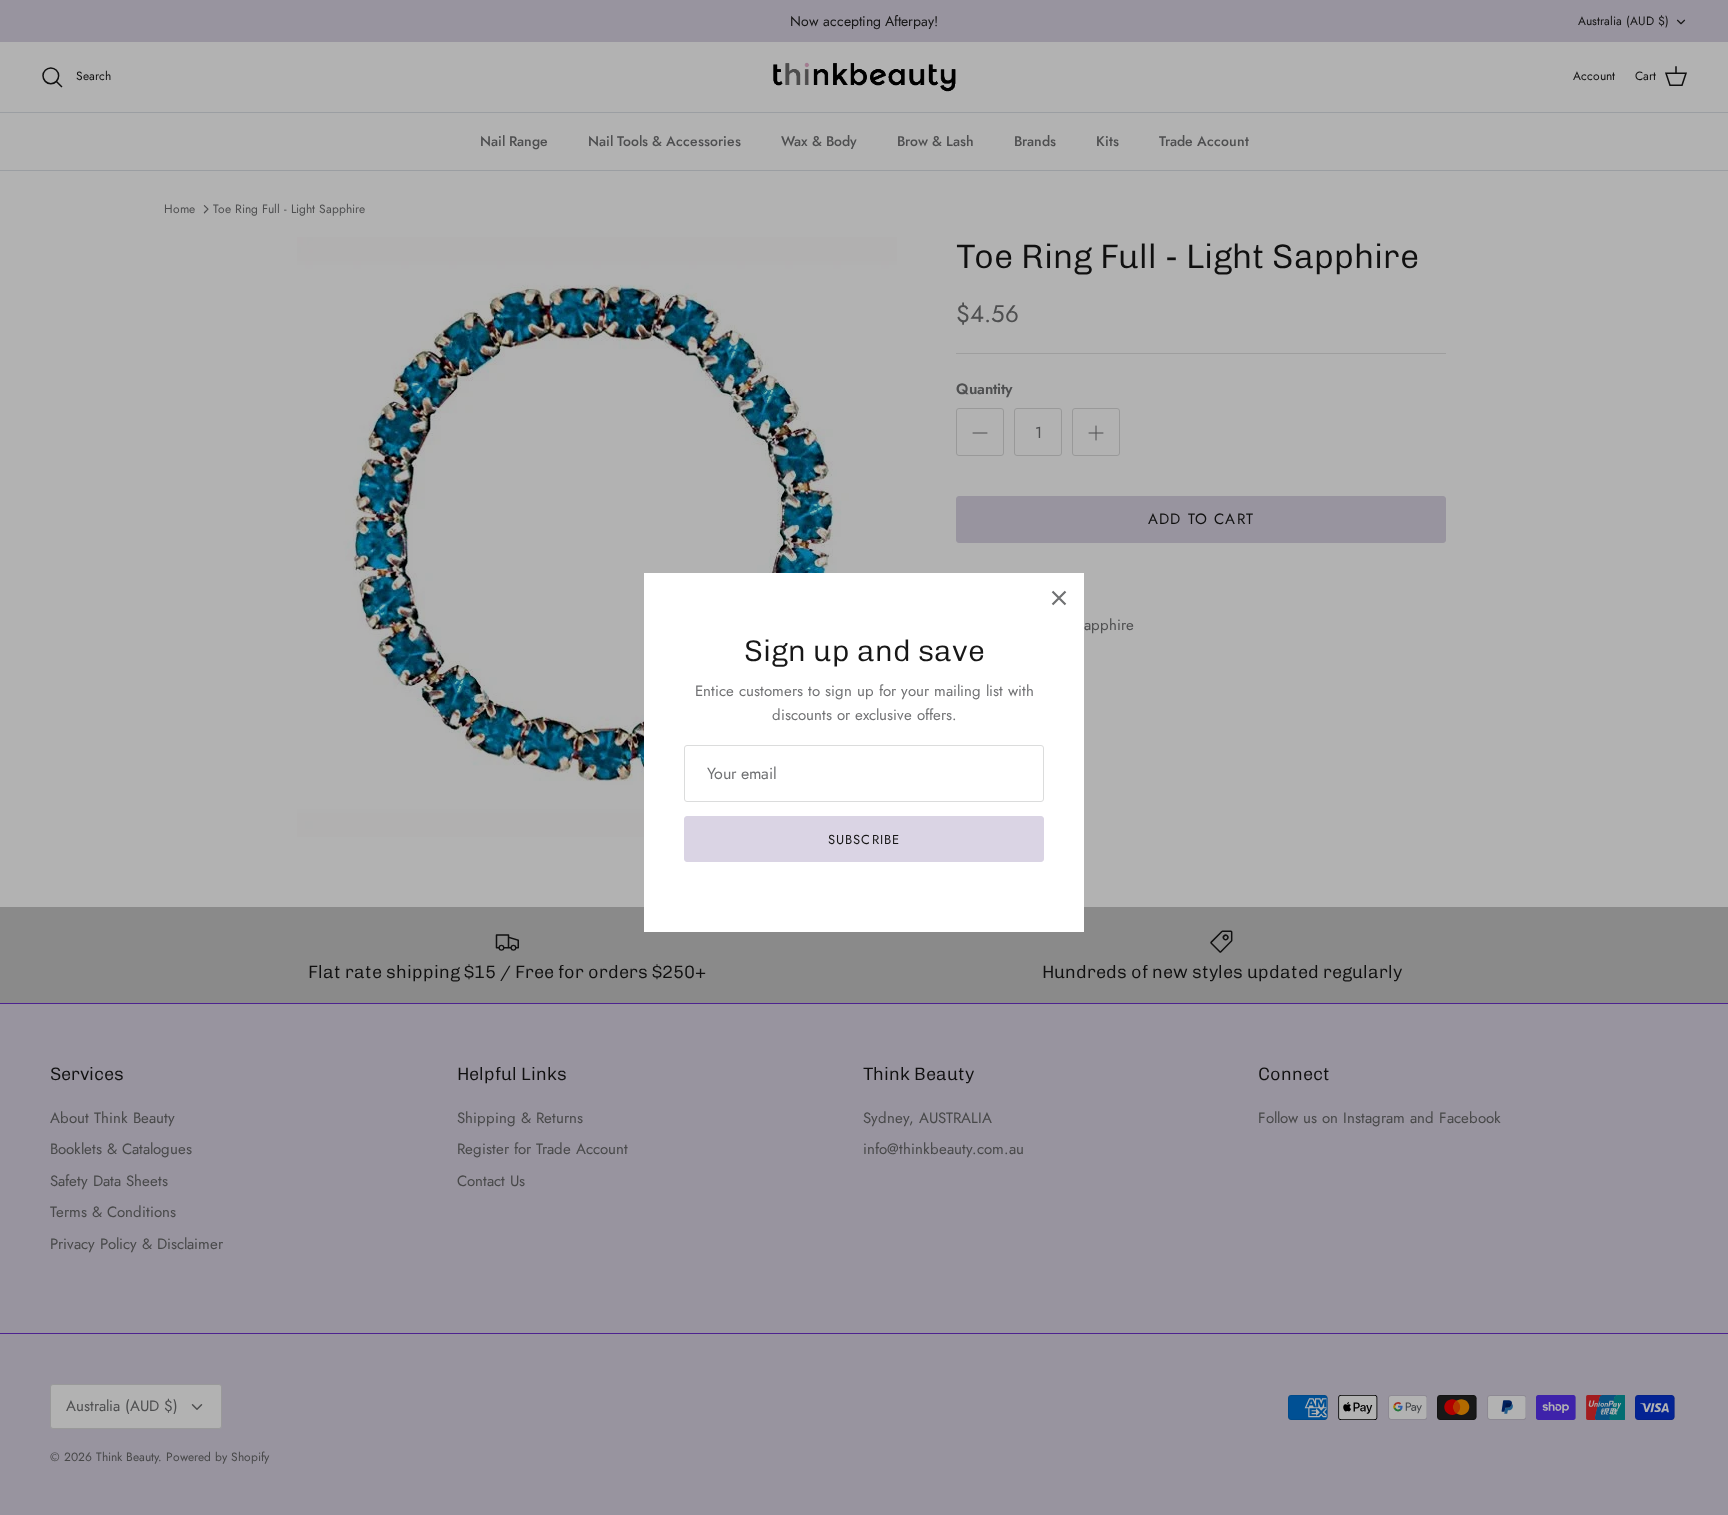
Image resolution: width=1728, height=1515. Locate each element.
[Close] (1059, 598)
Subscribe (863, 839)
